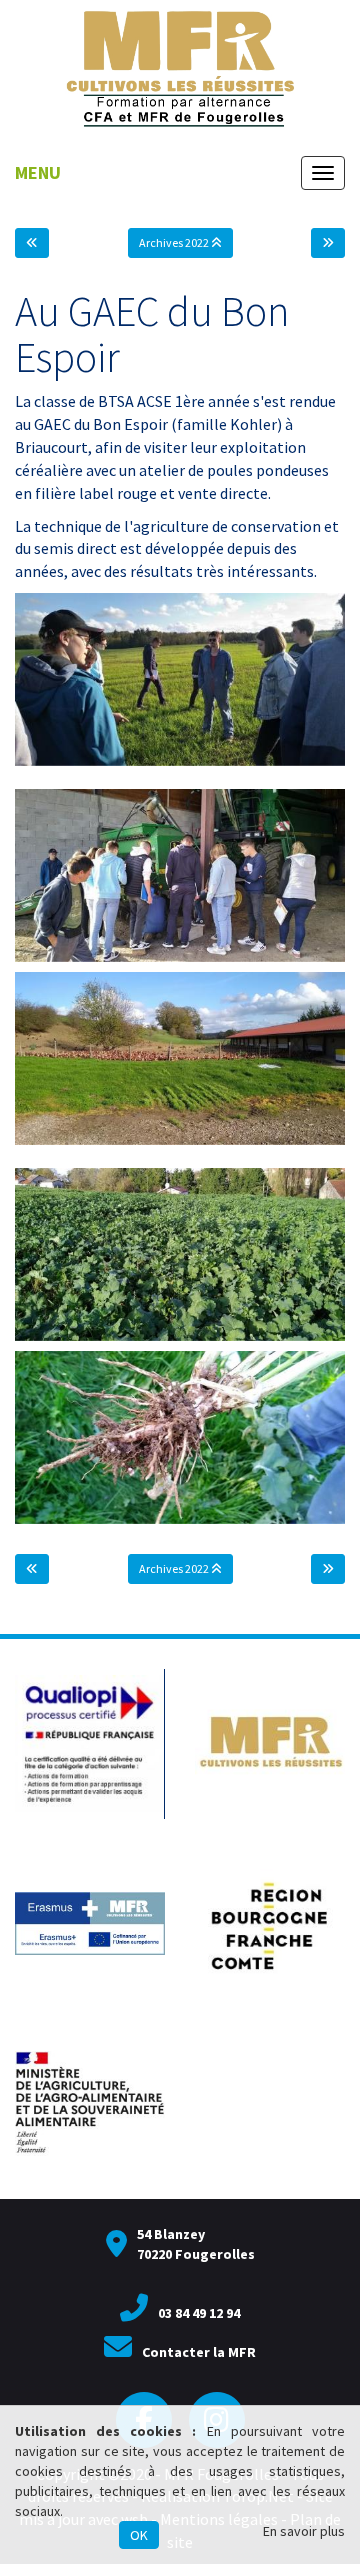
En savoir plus (304, 2531)
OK (139, 2535)
